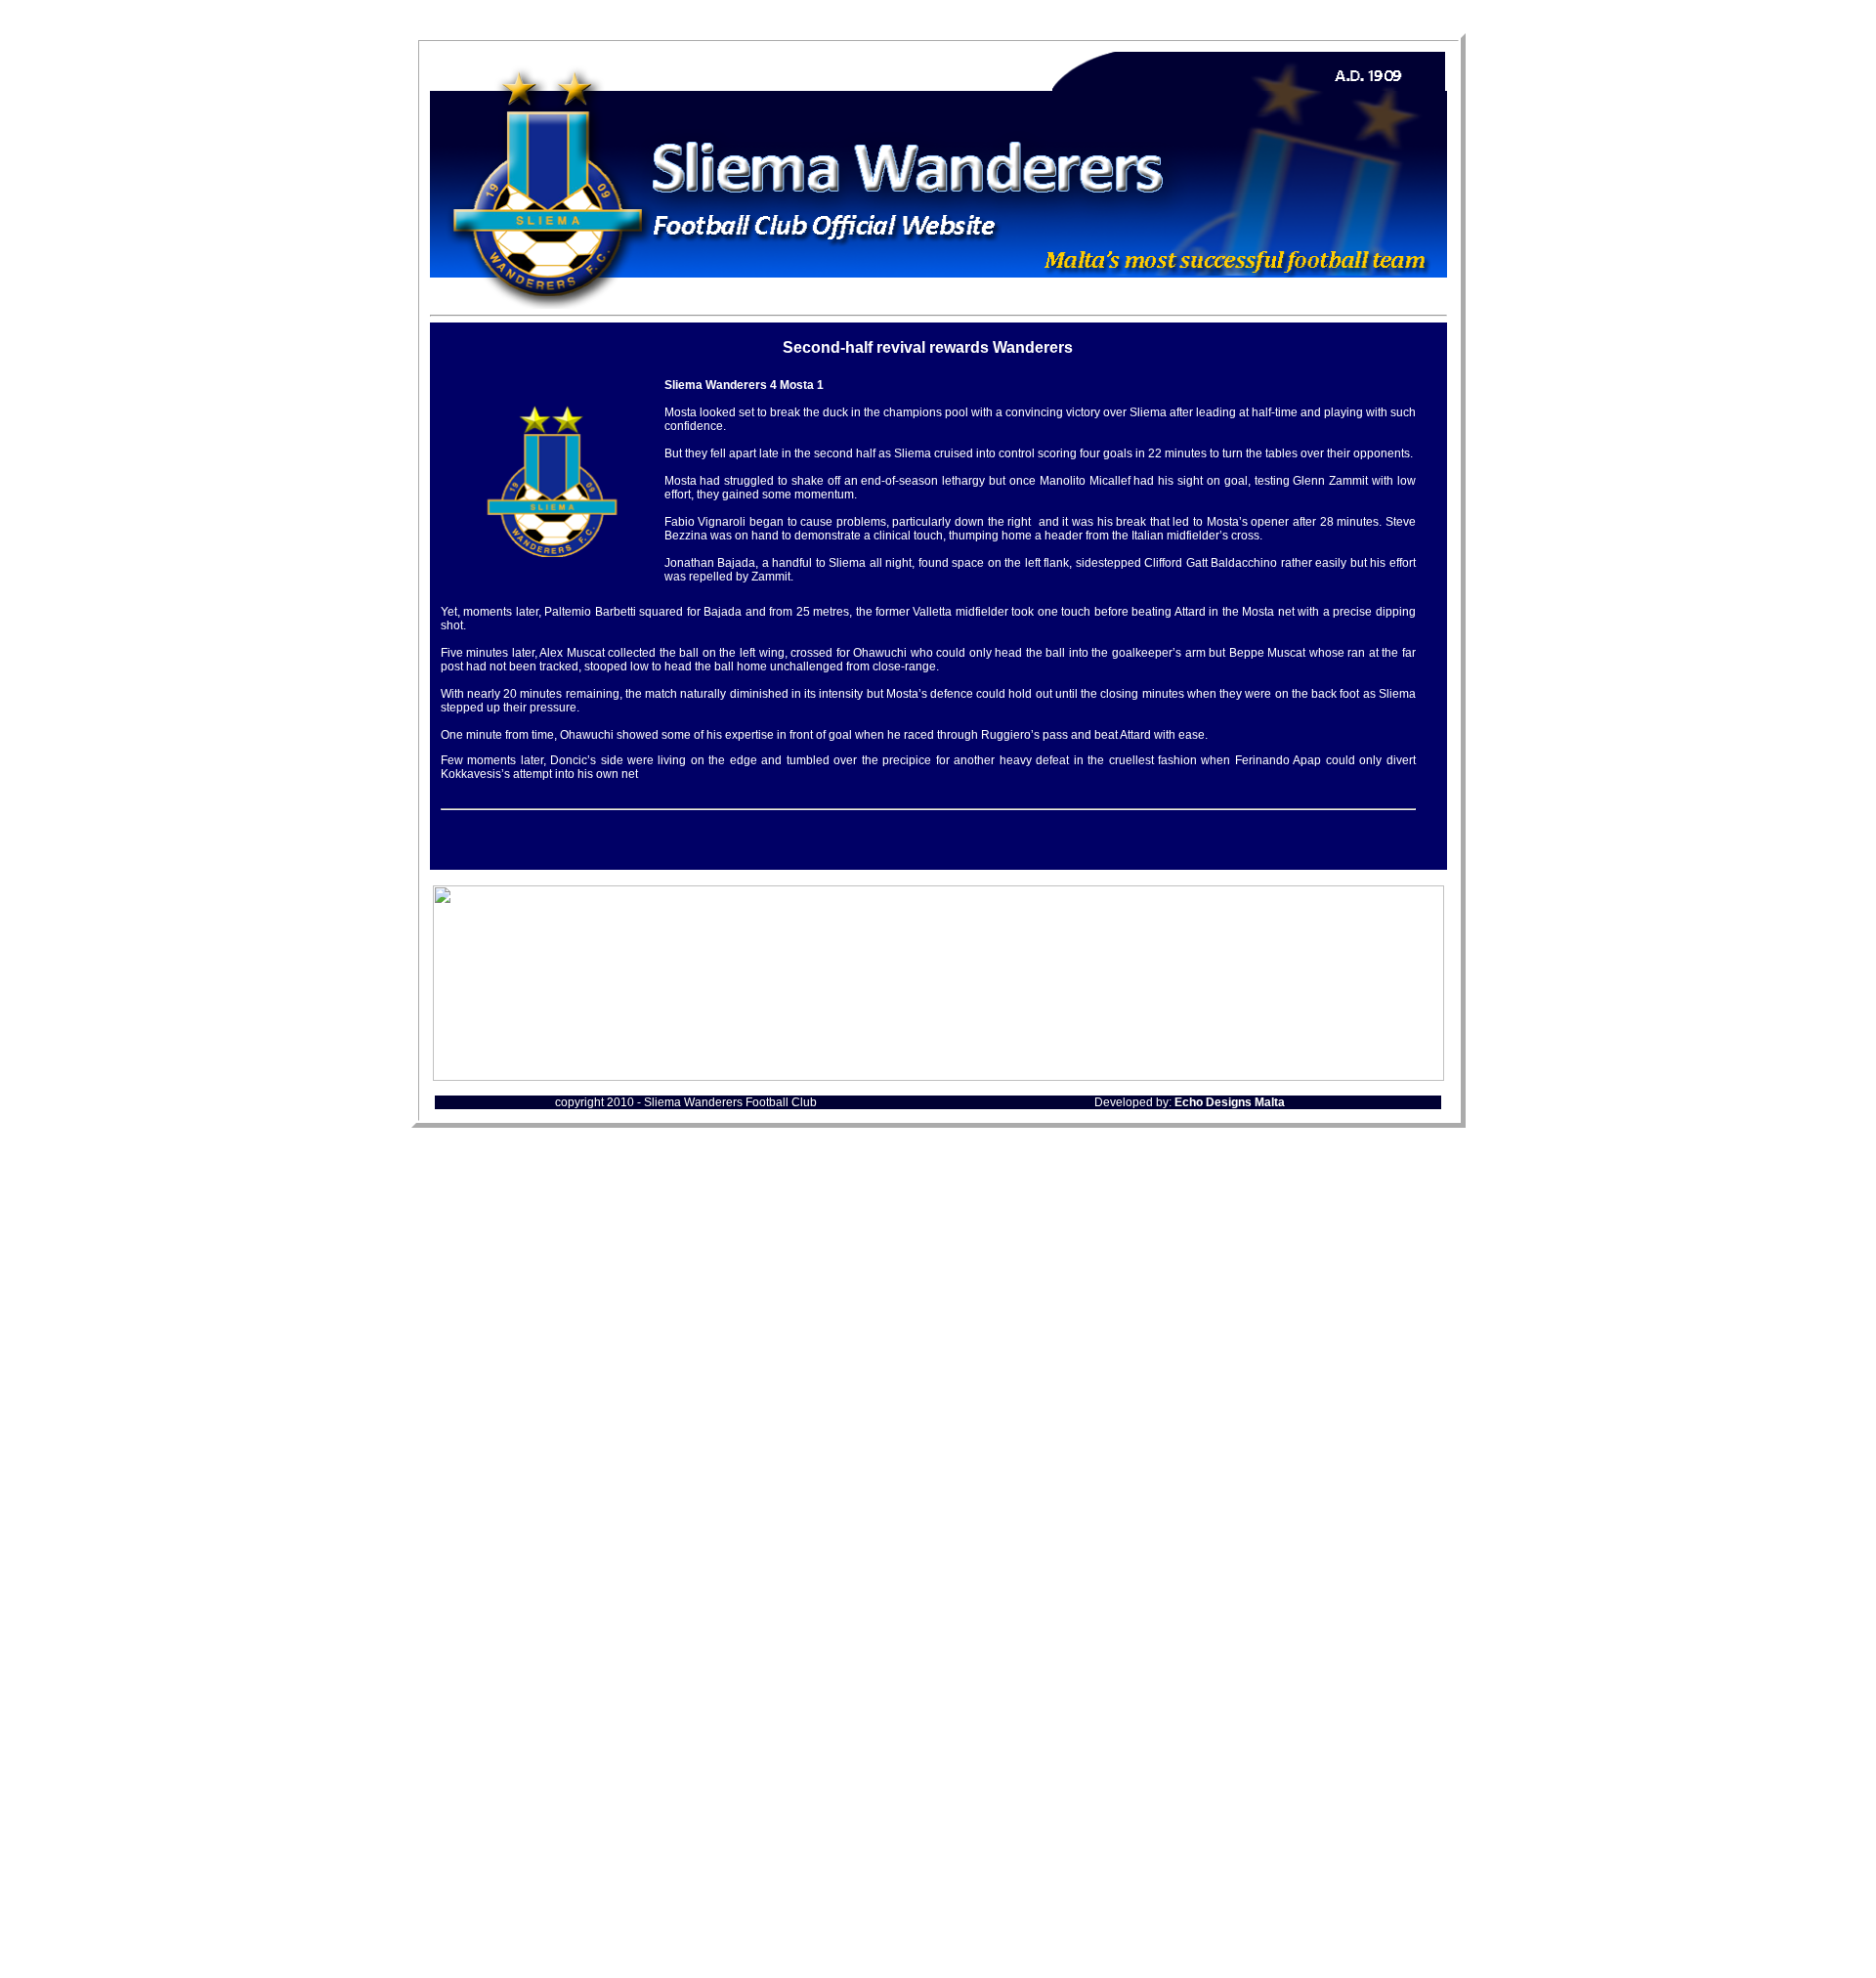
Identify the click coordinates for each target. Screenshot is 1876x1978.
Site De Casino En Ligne (938, 1883)
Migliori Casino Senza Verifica (938, 1812)
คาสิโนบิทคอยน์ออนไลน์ (938, 1774)
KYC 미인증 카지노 (938, 1751)
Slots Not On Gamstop (938, 1360)
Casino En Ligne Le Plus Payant (938, 1953)
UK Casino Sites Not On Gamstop (938, 1448)
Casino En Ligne (938, 1641)
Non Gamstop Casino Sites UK (938, 1342)
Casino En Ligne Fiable (938, 1377)
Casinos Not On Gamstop (938, 1237)
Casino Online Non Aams (938, 1606)
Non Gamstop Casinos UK (938, 1202)
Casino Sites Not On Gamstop (938, 1290)
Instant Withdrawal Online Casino (938, 1395)
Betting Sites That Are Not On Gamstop (938, 1553)
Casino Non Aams (938, 1694)
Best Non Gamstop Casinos (938, 1413)
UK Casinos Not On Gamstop (938, 1272)
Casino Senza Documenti (938, 1830)
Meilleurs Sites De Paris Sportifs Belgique (938, 1659)
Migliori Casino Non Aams (938, 1219)
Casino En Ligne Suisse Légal (938, 1918)
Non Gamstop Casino (938, 1430)
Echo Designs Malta (1230, 1102)
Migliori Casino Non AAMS (938, 1935)
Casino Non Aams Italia (938, 1571)
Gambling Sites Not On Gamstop (938, 1307)
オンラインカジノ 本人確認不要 (938, 1730)
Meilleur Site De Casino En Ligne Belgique (938, 1677)
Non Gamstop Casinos (938, 1518)
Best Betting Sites (938, 1501)
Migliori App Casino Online (938, 1624)
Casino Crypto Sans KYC (938, 1712)
